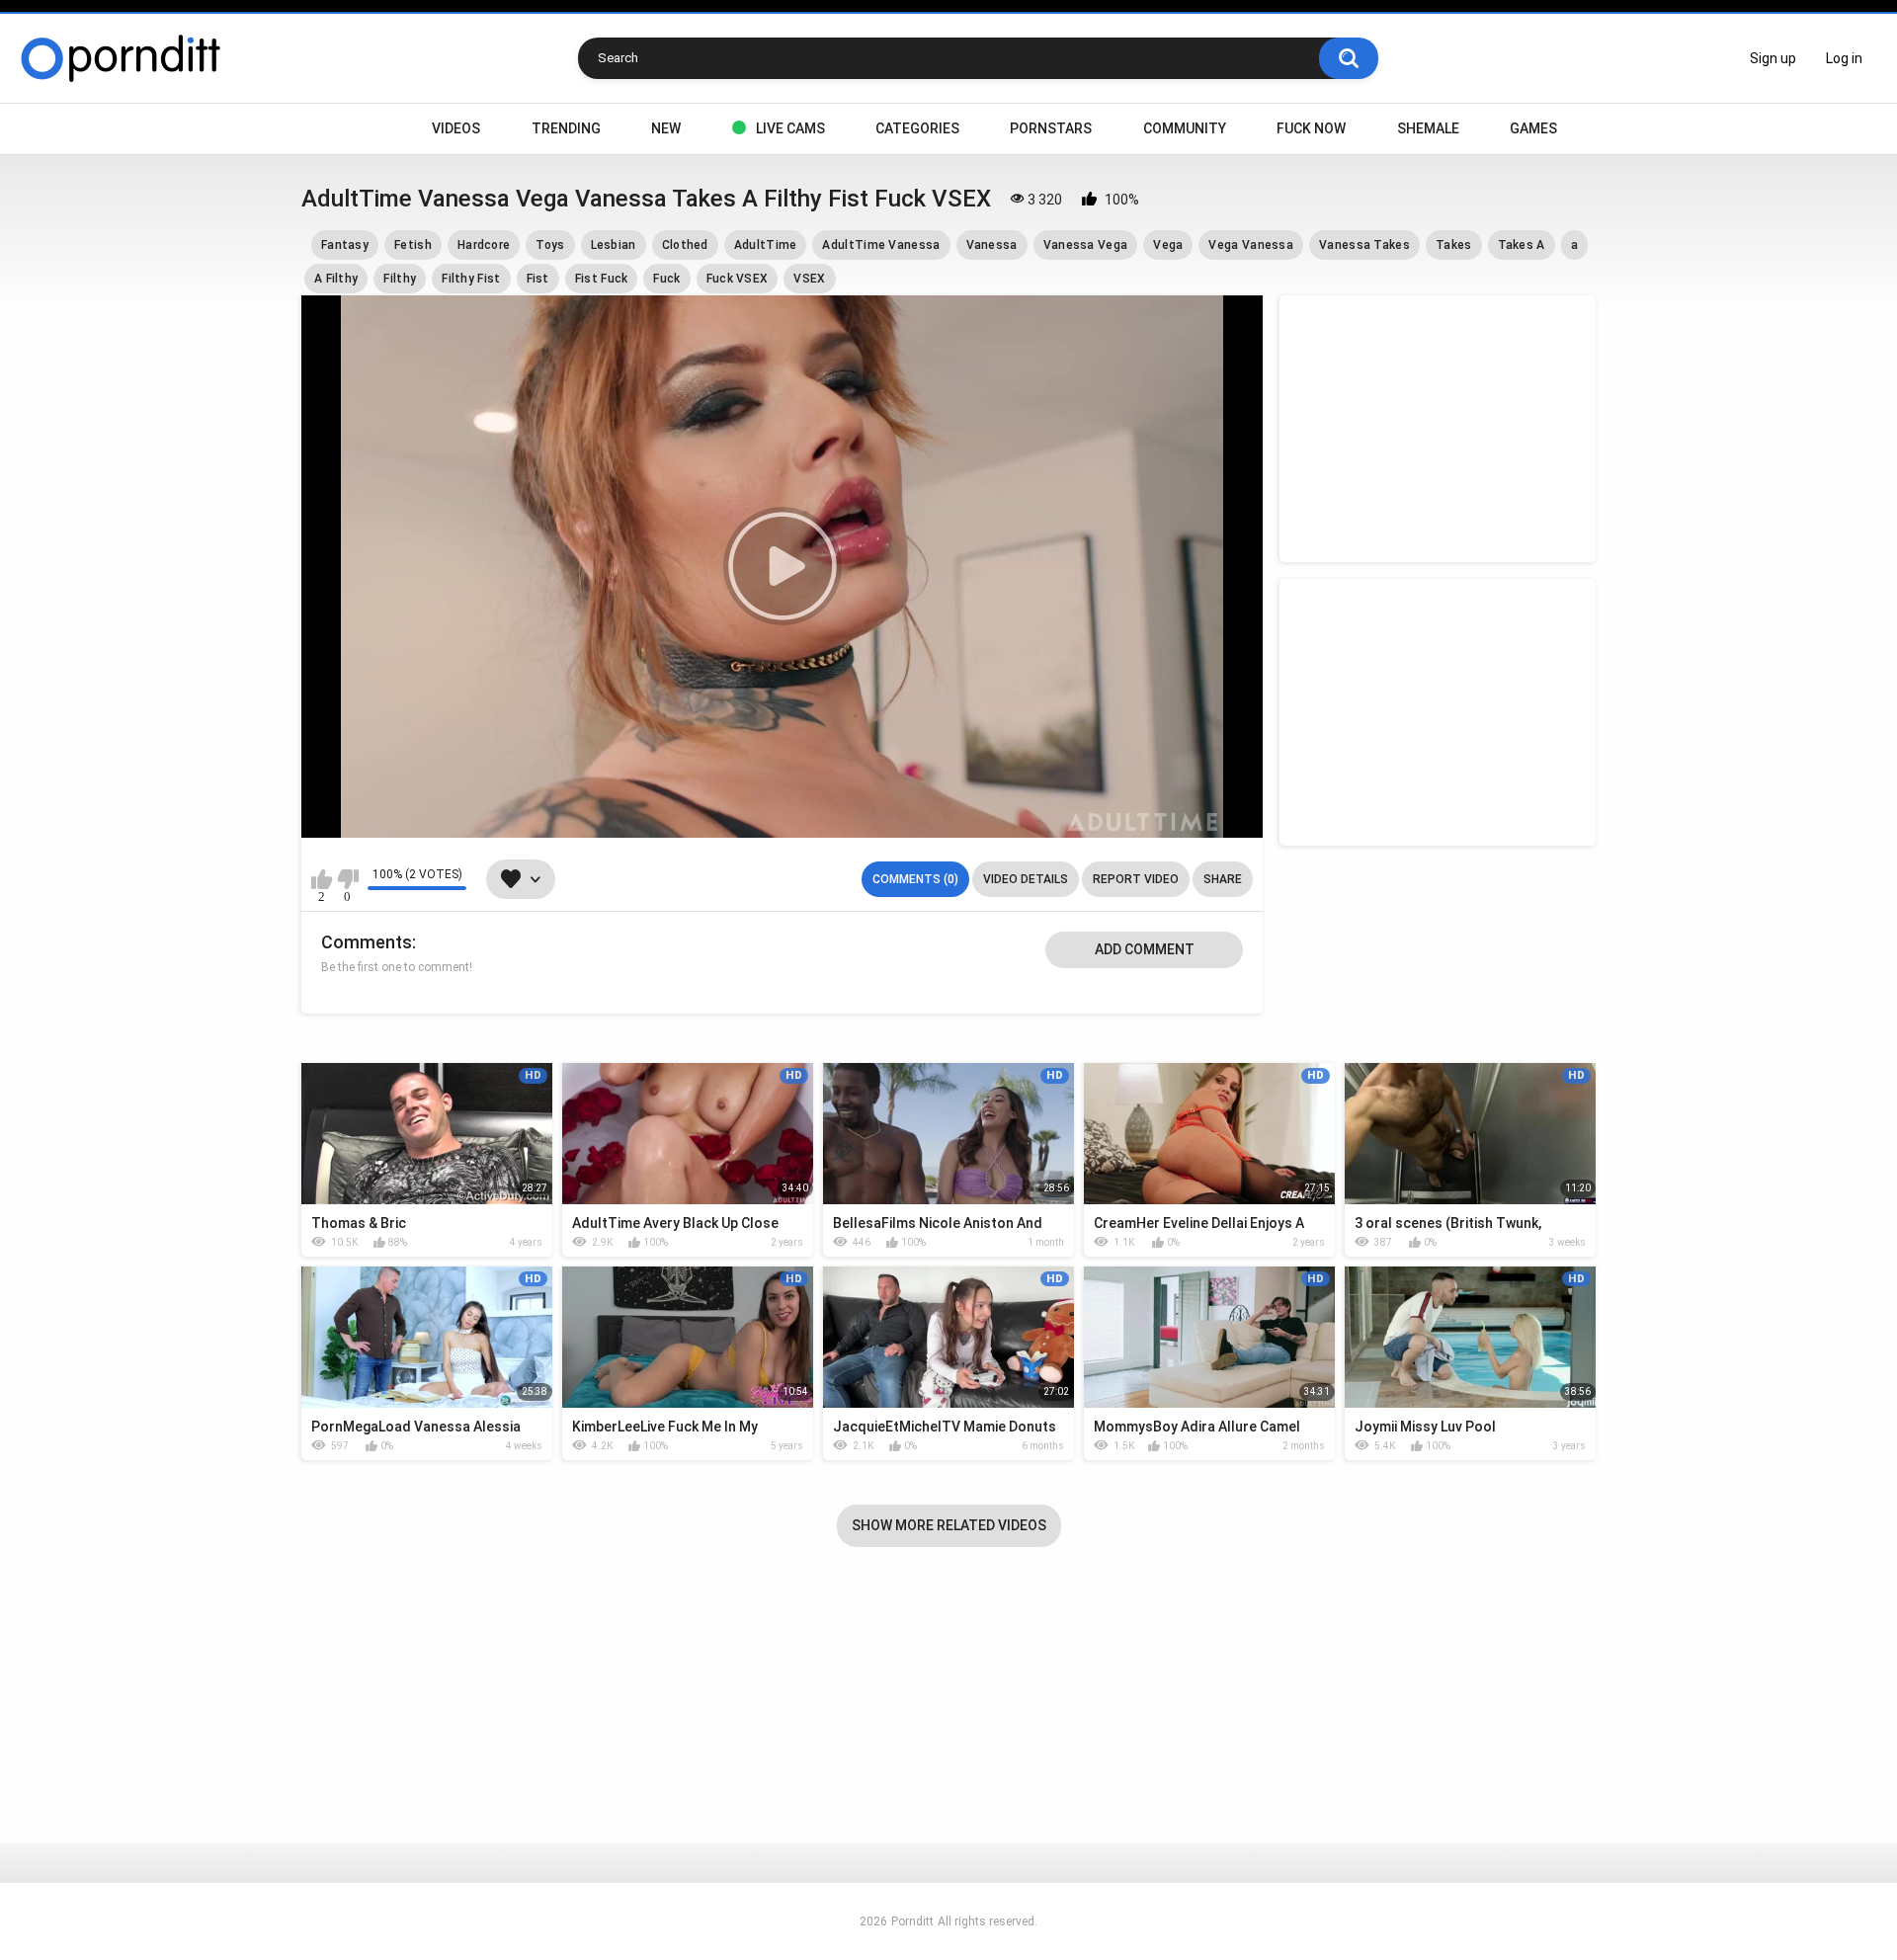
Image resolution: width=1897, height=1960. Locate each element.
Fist (538, 279)
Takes (1454, 245)
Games (1533, 128)
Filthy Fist (471, 279)
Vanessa (992, 245)
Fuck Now (1311, 128)
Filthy (400, 279)
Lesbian (614, 245)
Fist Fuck (602, 279)
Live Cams (790, 128)
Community (1185, 128)
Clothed (685, 245)
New (666, 128)
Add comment (1145, 949)
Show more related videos (949, 1525)
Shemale (1428, 128)
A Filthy (336, 279)
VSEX (809, 279)
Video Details (1026, 879)
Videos (456, 128)
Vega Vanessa (1251, 245)
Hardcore (484, 245)
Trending (566, 128)
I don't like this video (347, 879)
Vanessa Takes (1364, 245)
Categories (917, 128)
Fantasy (345, 245)
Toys (550, 245)
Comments (367, 942)
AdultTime (766, 245)
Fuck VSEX (738, 279)
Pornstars (1051, 128)
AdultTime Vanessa (881, 245)
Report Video (1136, 879)
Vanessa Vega (1086, 245)
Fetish (413, 245)
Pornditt (912, 1921)
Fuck (666, 279)
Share (1223, 879)
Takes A (1522, 245)
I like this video (322, 879)
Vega (1168, 245)
